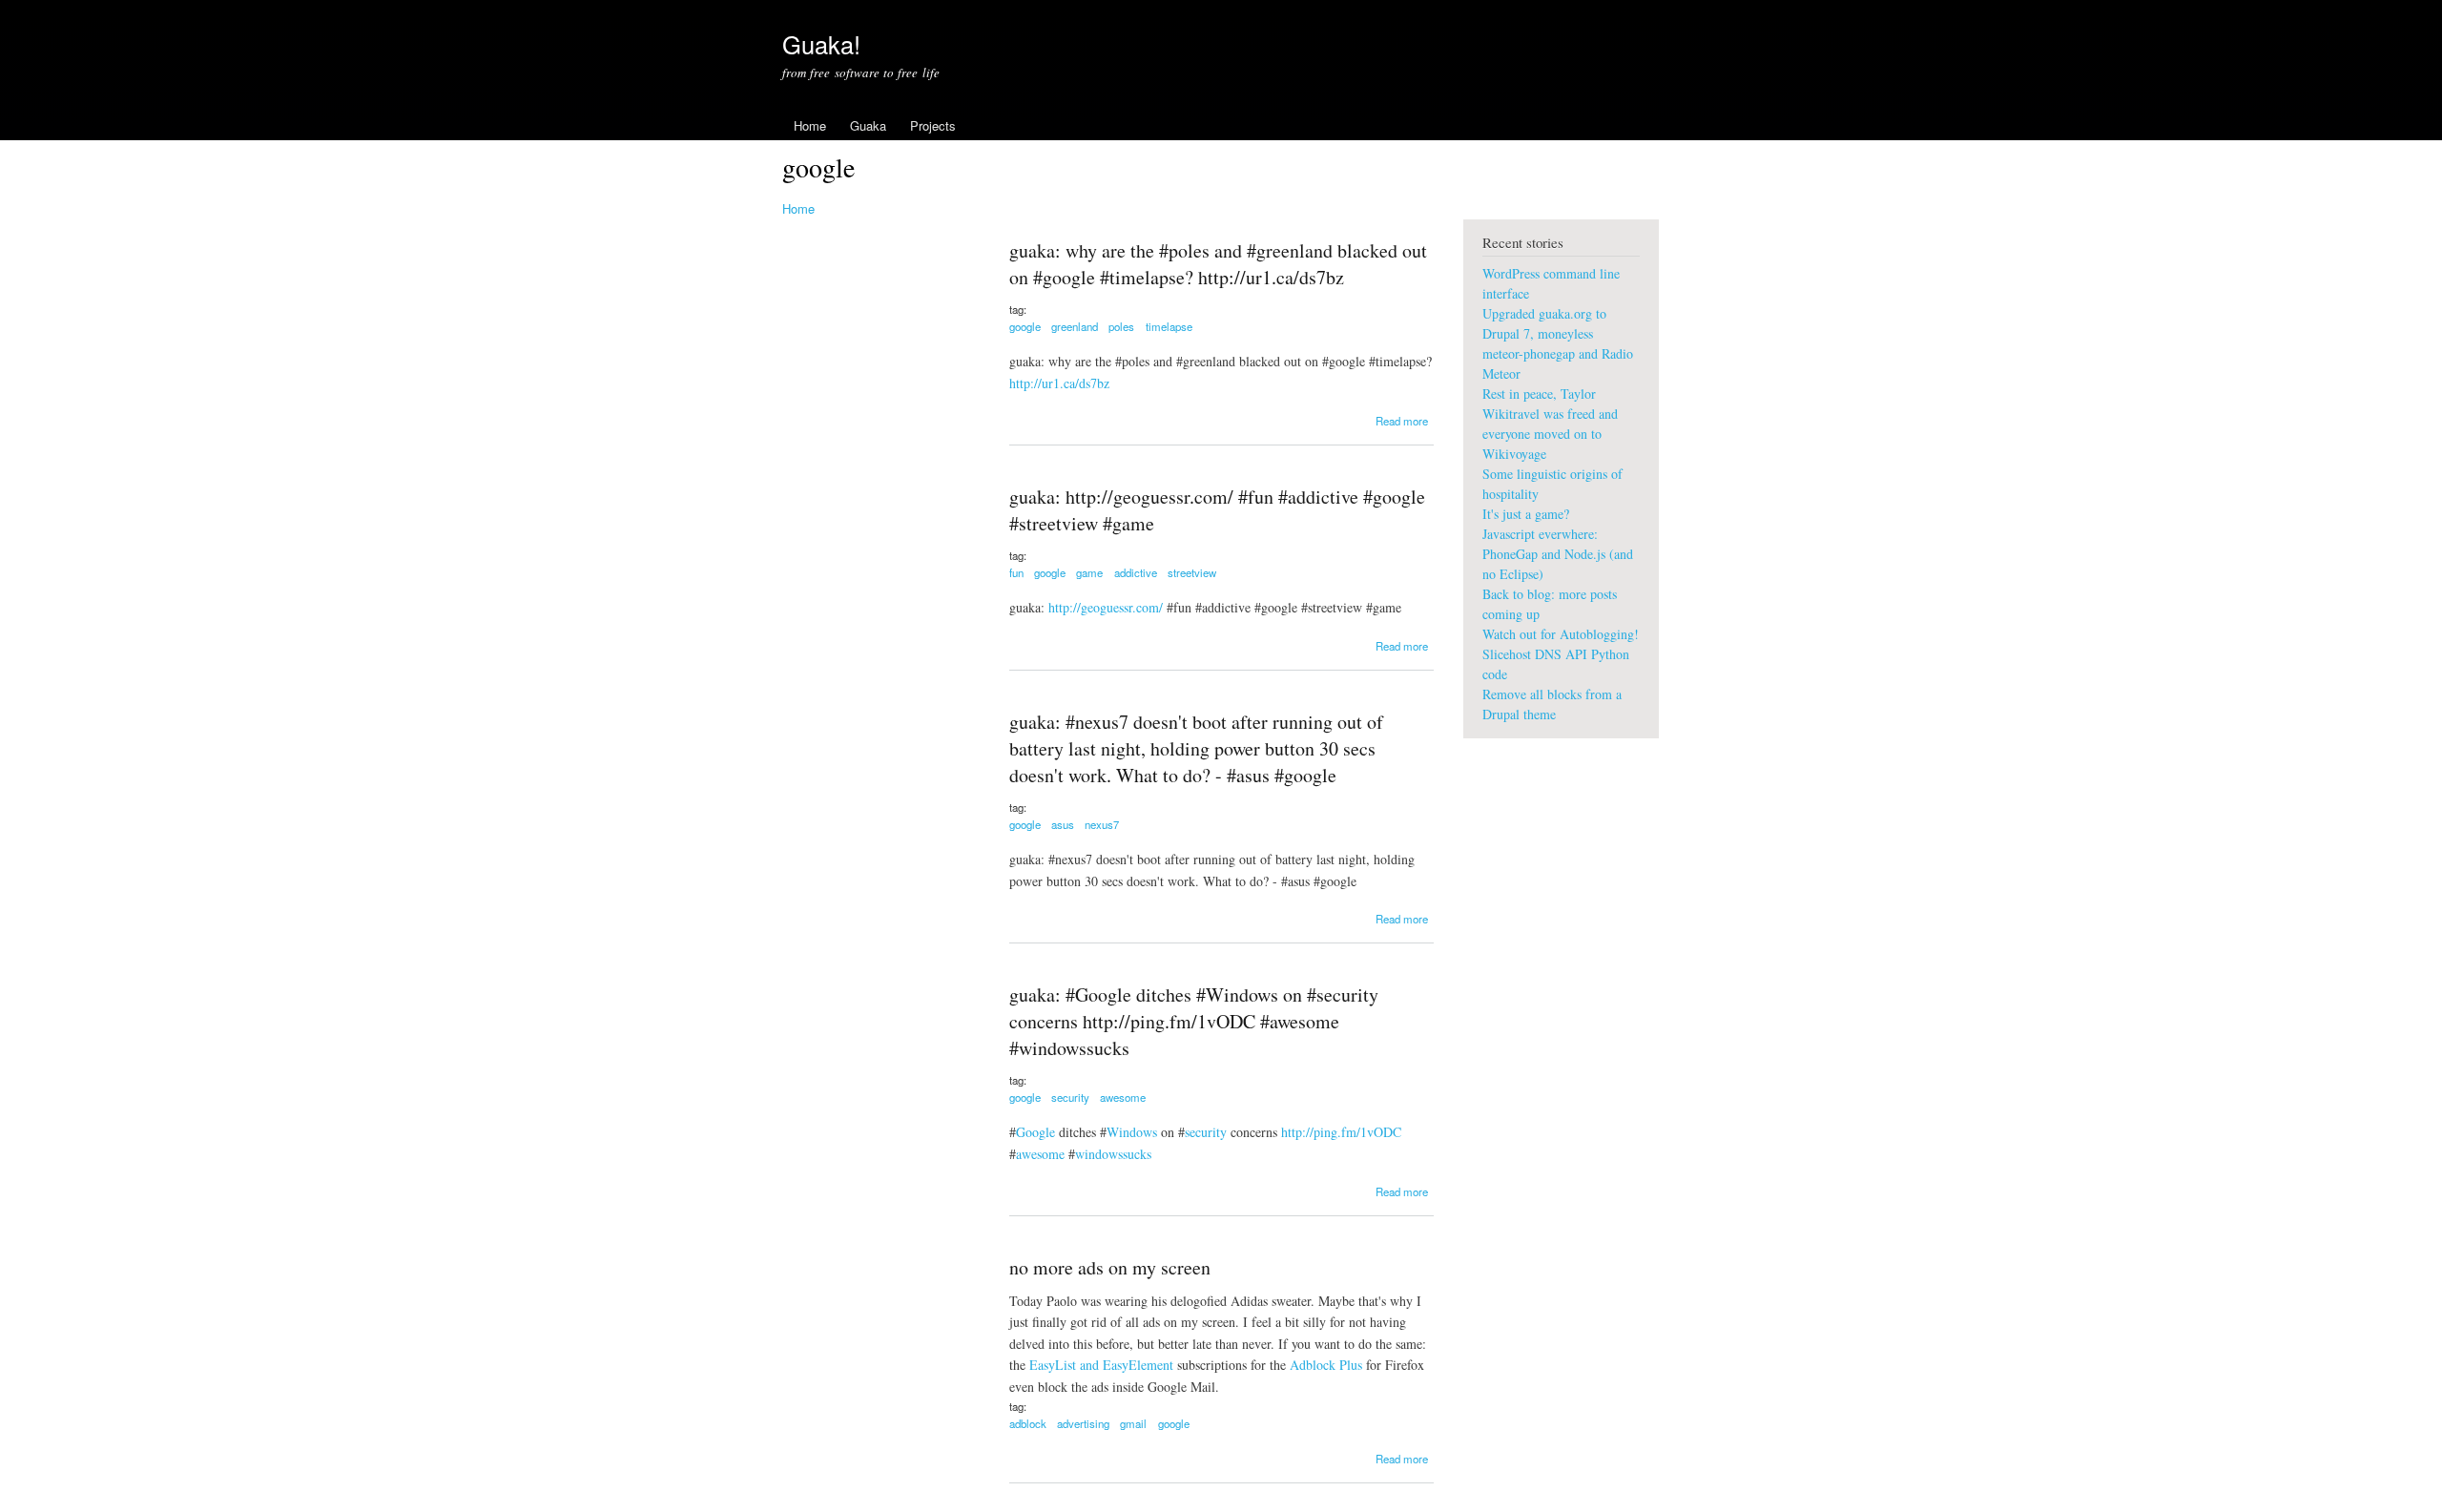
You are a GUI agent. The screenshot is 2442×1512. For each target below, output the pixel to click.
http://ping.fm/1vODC (1341, 1132)
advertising (1083, 1423)
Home (810, 125)
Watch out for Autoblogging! (1561, 634)
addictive (1136, 572)
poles (1121, 326)
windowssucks (1113, 1154)
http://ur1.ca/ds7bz (1059, 383)
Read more (1402, 421)
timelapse (1169, 326)
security (1070, 1097)
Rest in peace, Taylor (1539, 394)
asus (1063, 824)
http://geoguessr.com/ (1106, 607)
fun (1016, 572)
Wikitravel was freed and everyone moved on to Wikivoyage (1550, 434)
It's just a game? (1526, 514)
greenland (1075, 326)
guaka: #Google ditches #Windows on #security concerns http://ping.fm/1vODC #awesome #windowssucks (1194, 1021)
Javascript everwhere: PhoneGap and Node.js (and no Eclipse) (1558, 554)
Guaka (868, 125)
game (1089, 572)
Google (1035, 1132)
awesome (1123, 1097)
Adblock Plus (1326, 1365)
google (1025, 326)
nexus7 (1102, 824)
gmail (1133, 1423)
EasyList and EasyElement (1101, 1365)
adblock (1028, 1423)
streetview (1192, 572)
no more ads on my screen (1110, 1267)
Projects (933, 125)
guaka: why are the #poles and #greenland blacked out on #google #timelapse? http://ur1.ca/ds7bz (1218, 264)
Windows (1132, 1132)
